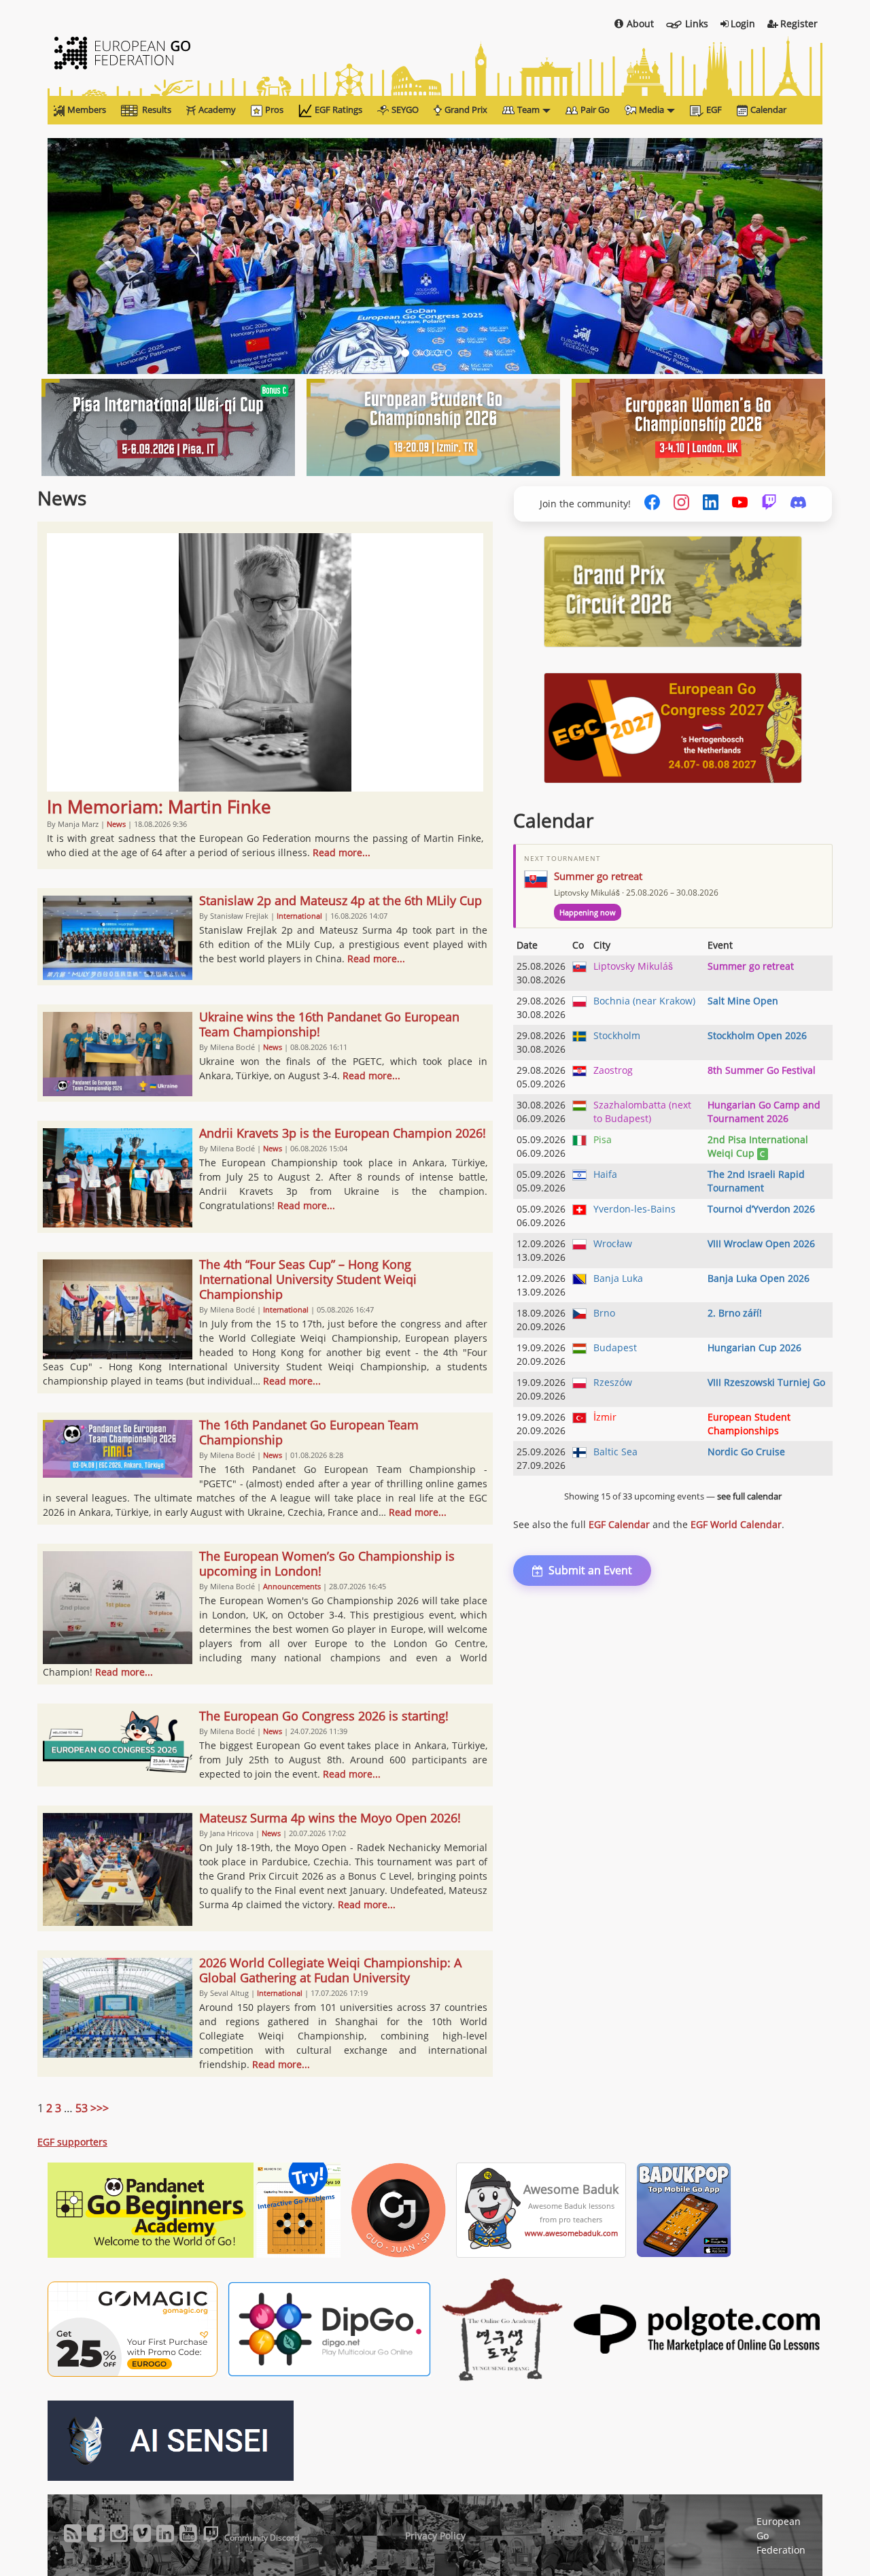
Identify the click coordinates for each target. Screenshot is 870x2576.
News (116, 824)
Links (697, 23)
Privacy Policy (435, 2536)
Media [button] (651, 109)
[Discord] (798, 504)
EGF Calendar (619, 1524)
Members (87, 109)
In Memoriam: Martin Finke (159, 807)
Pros (274, 109)
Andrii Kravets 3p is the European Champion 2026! (343, 1133)
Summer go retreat (598, 876)
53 (82, 2108)
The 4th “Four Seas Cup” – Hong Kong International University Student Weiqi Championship (308, 1279)
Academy (217, 109)
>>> (100, 2108)
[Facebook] (652, 504)
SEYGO (405, 109)
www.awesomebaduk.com (571, 2233)
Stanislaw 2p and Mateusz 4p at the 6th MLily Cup (341, 900)
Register (799, 23)
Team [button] (528, 109)
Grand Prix (466, 109)
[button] (106, 256)
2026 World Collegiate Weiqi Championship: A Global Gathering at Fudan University (330, 1970)
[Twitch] (769, 504)
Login (743, 23)
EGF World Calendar (736, 1524)
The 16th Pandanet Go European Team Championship (309, 1432)
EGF (714, 109)
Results (157, 109)
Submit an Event (590, 1570)
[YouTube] (740, 504)
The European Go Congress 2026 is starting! (324, 1716)
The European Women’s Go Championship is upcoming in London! (327, 1563)
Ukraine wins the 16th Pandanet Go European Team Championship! (329, 1024)
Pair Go (595, 109)
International (299, 916)
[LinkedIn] (711, 504)
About (640, 23)
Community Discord (262, 2538)
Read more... (342, 852)
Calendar (768, 109)
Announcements (292, 1586)
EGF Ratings (338, 109)
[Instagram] (681, 504)
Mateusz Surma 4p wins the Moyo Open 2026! (330, 1818)
